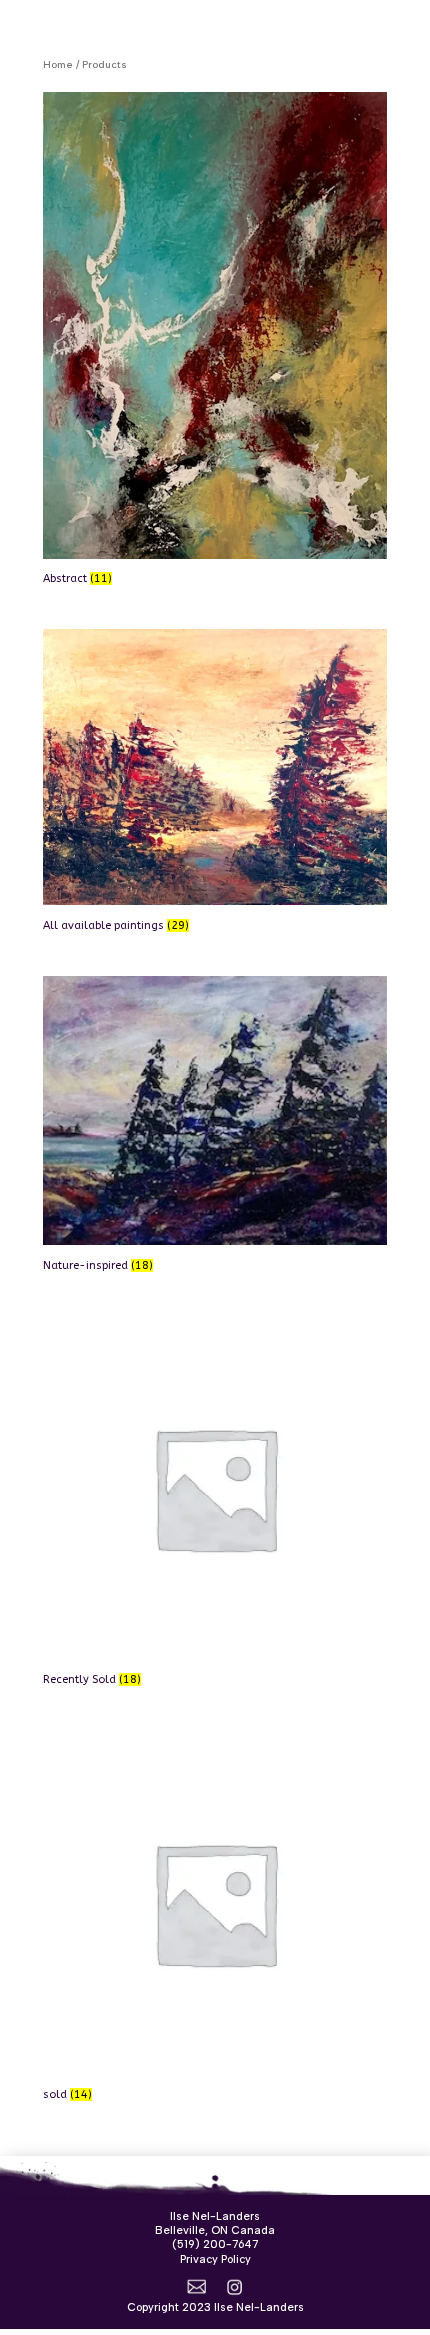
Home (58, 64)
